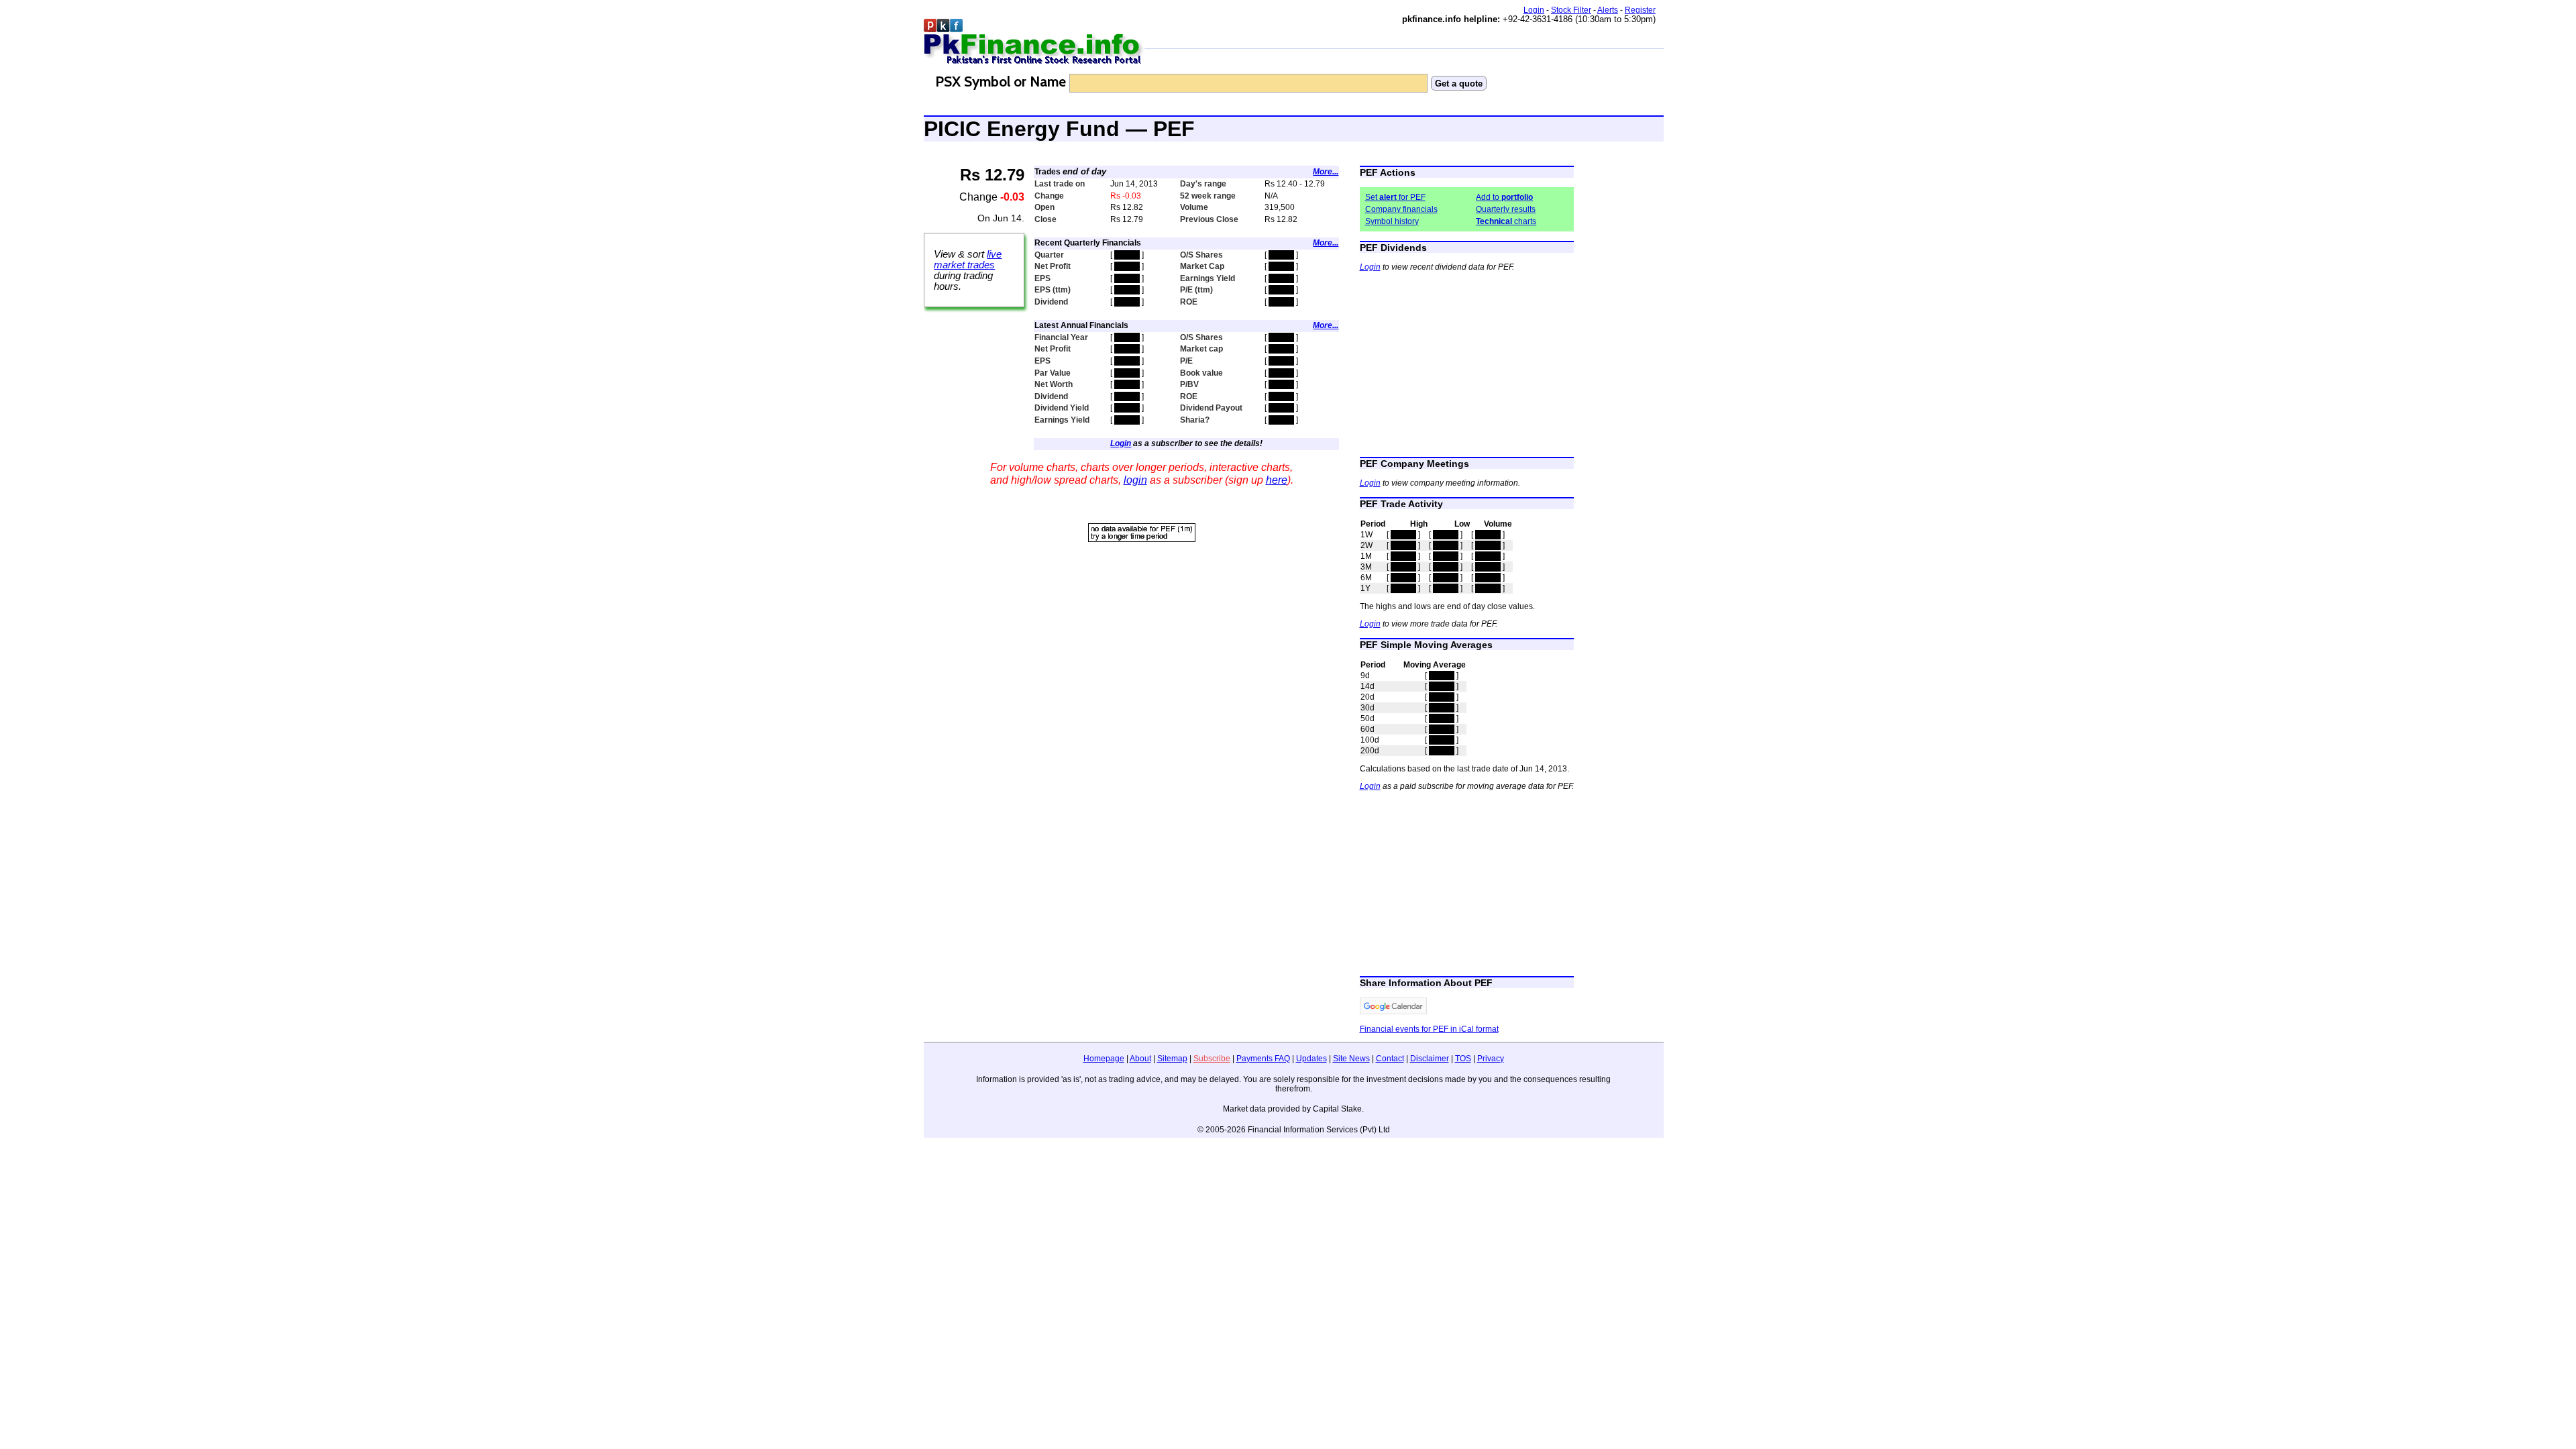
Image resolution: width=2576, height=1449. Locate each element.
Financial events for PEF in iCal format (1429, 1029)
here (1277, 480)
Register (1640, 10)
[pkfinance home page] (1034, 43)
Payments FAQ (1263, 1059)
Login (1534, 10)
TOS (1463, 1059)
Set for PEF (1395, 197)
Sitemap (1172, 1059)
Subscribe (1212, 1059)
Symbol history (1392, 221)
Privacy (1491, 1059)
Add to (1504, 197)
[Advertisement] (1142, 639)
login (1135, 480)
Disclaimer (1430, 1059)
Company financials (1401, 209)
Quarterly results (1506, 209)
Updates (1311, 1059)
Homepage (1104, 1059)
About (1140, 1059)
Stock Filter (1571, 10)
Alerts (1608, 10)
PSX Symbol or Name (1001, 82)
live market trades (968, 260)
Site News (1351, 1059)
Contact (1390, 1059)
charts (1506, 221)
